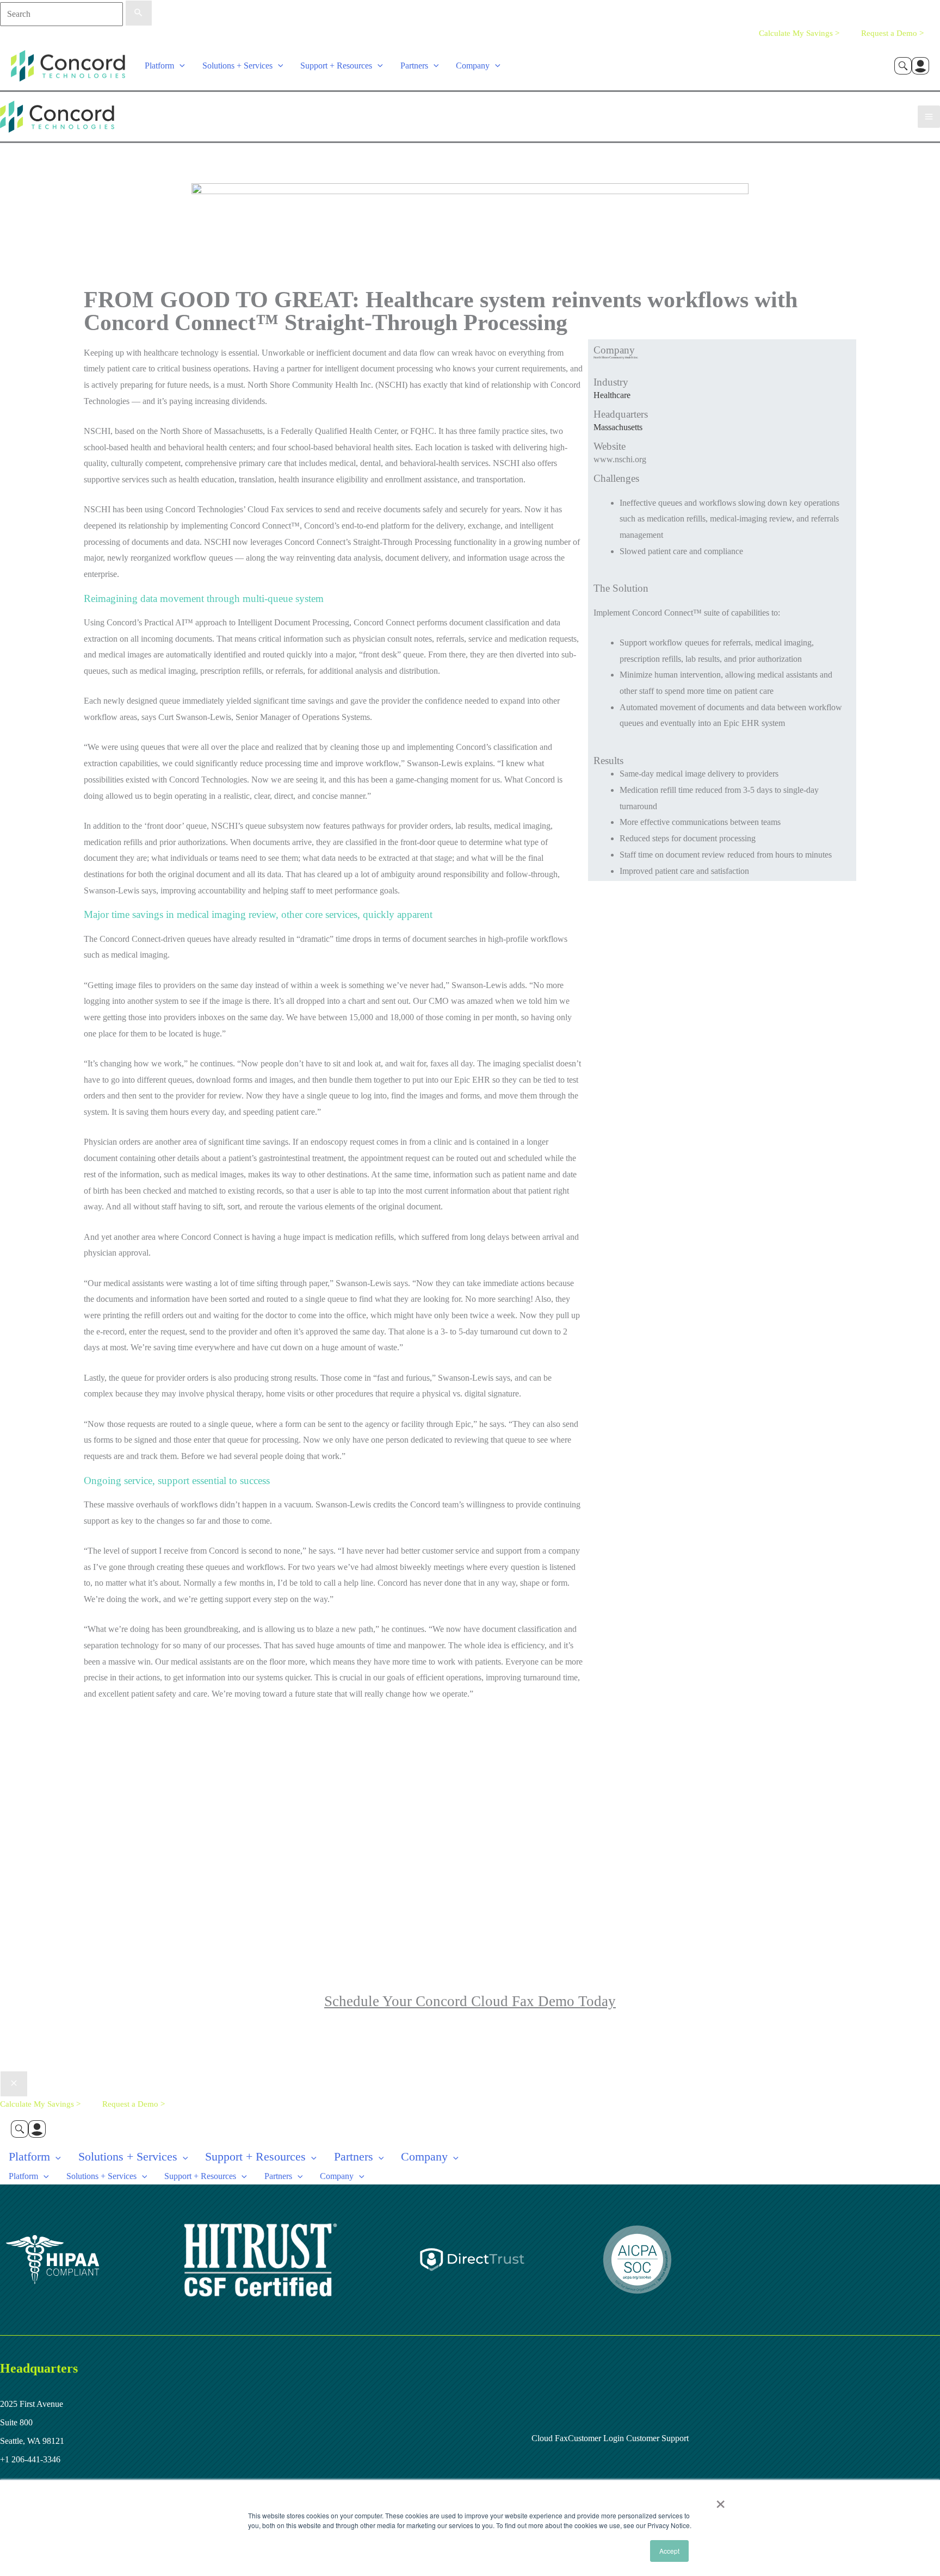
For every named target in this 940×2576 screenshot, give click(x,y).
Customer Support (656, 2438)
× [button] (721, 2500)
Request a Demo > (892, 33)
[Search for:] (76, 14)
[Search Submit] (139, 13)
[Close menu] (14, 2084)
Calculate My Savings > (799, 33)
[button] (180, 66)
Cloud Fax (550, 2438)
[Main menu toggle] (929, 117)
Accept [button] (669, 2551)
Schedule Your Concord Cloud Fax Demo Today (470, 2001)
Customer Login (596, 2438)
